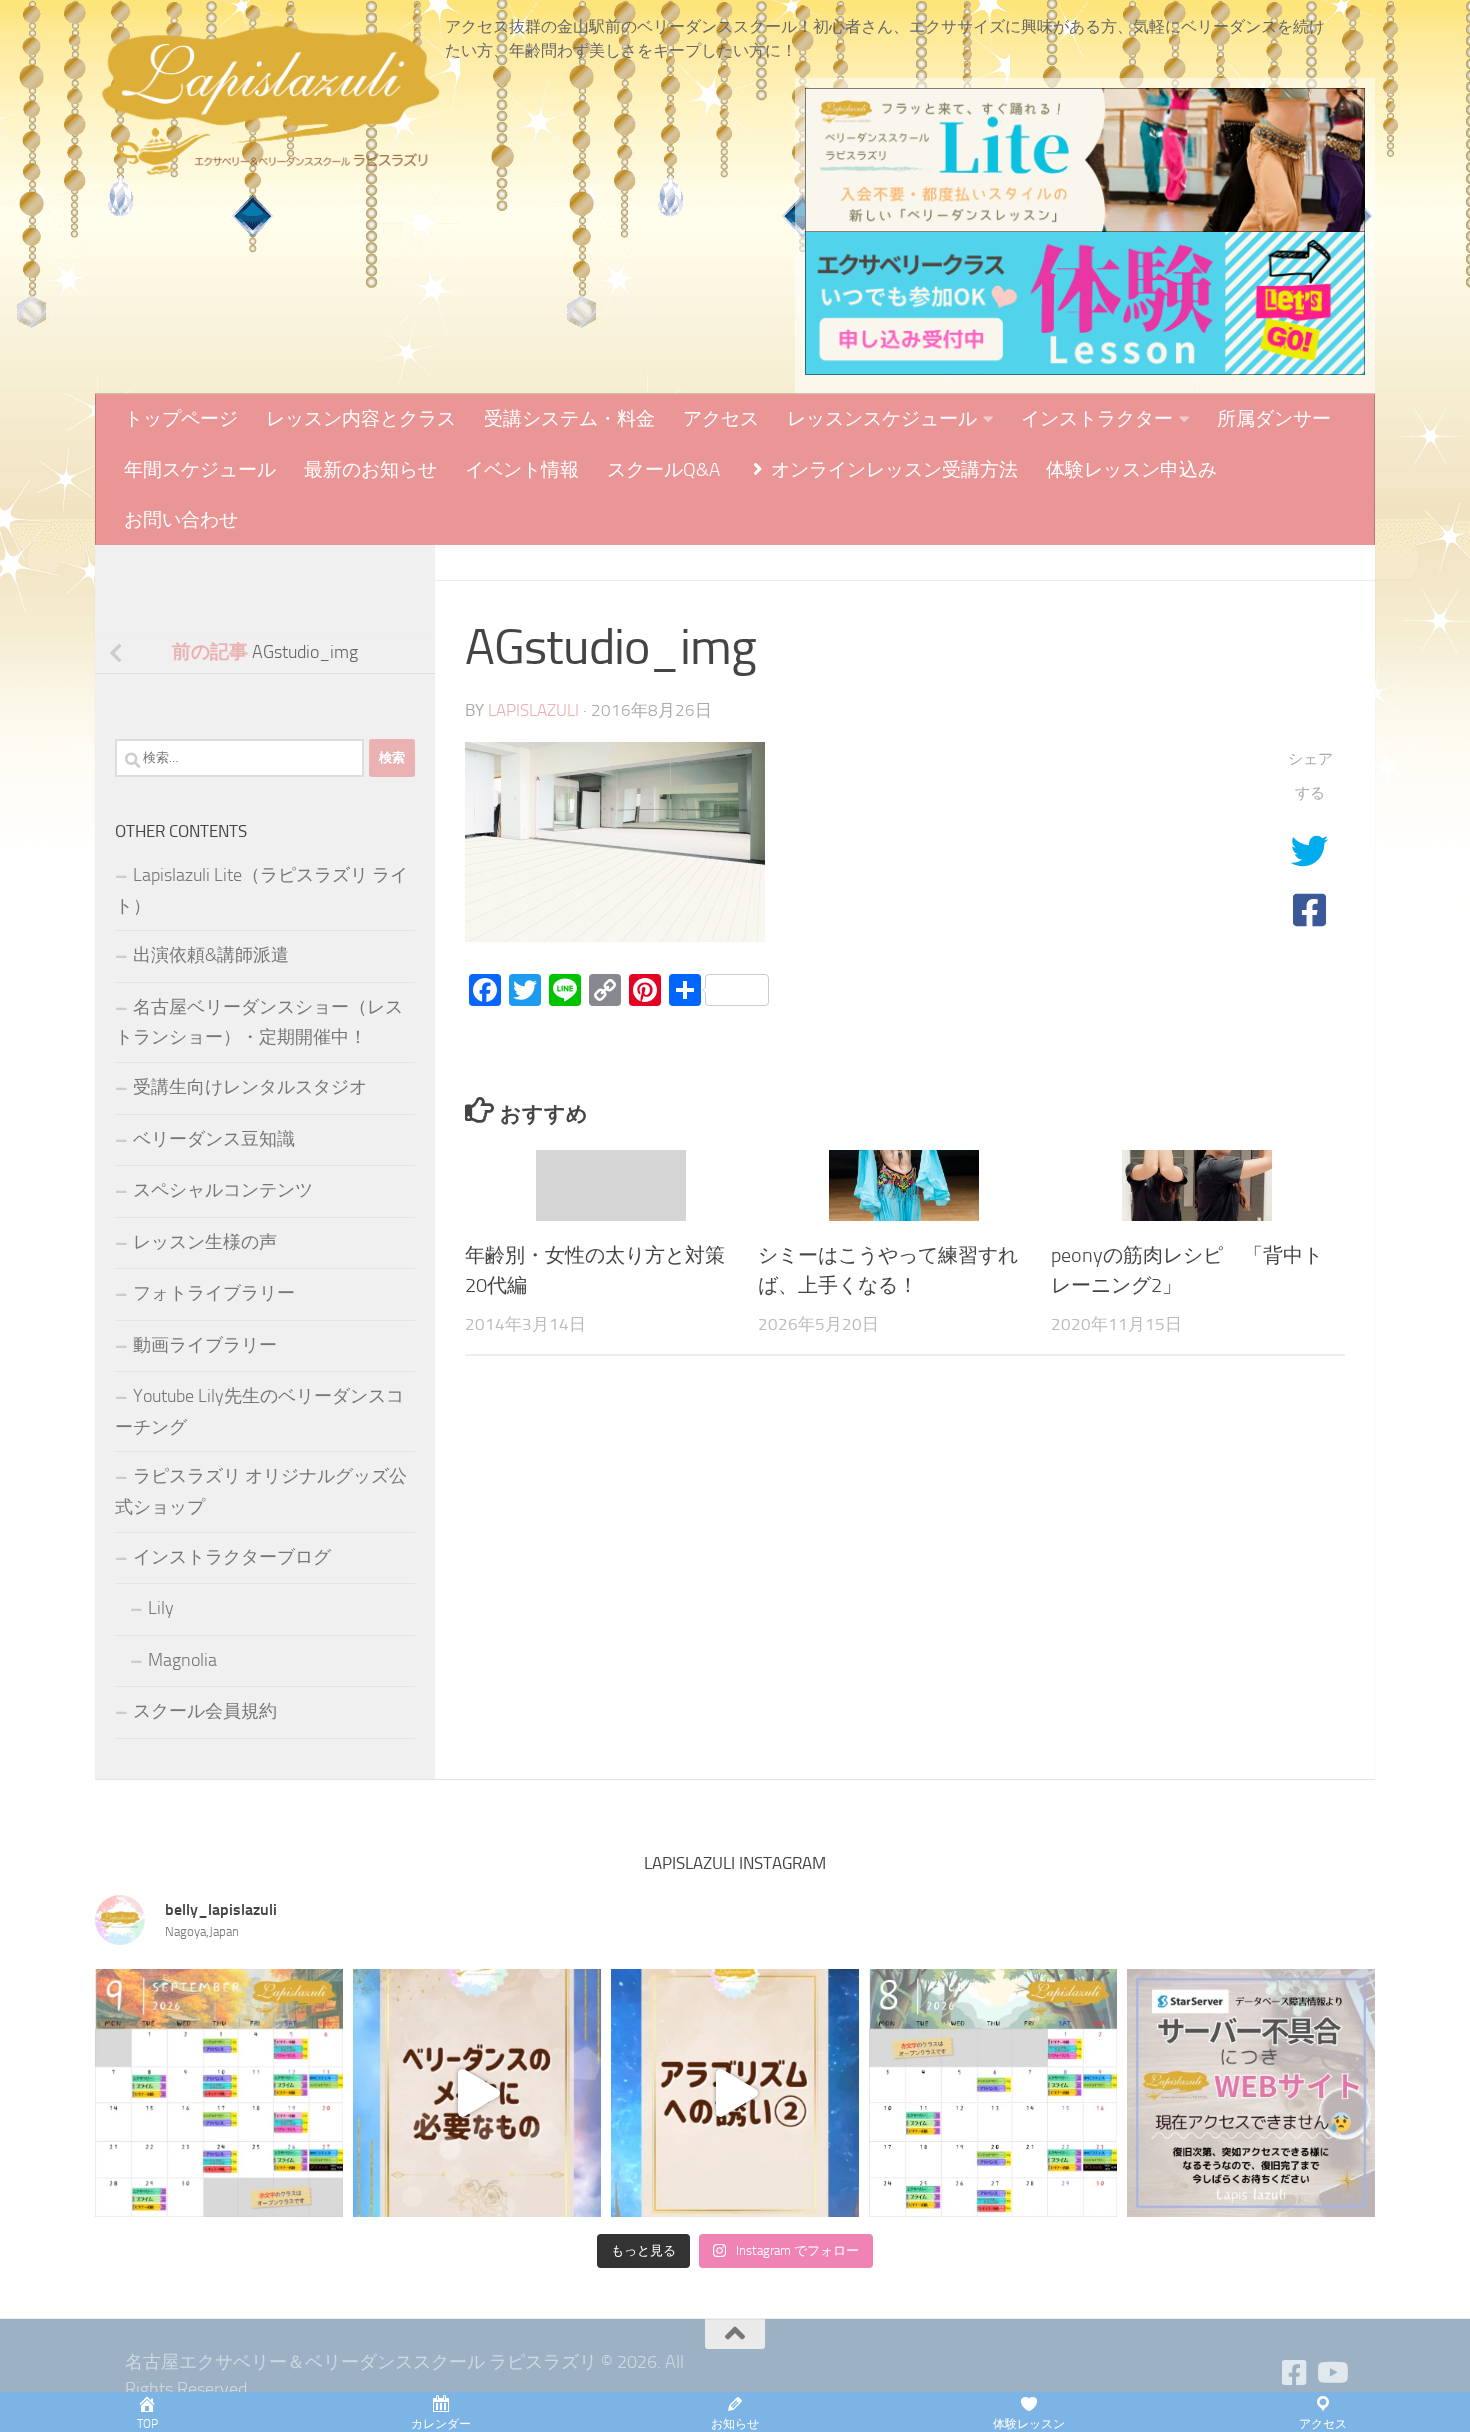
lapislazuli (533, 710)
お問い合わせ (181, 519)
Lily (161, 1608)
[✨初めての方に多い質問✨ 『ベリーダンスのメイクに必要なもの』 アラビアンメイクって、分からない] (477, 2093)
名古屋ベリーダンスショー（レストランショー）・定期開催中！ (259, 1022)
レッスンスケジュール (882, 418)
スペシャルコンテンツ (223, 1190)
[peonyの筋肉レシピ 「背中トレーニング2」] (1197, 1185)
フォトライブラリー (214, 1293)
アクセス (721, 418)
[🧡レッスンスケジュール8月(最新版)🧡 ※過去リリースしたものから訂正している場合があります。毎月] (993, 2093)
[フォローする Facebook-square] (1295, 2373)
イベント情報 (522, 469)
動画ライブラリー (205, 1345)
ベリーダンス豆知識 (214, 1139)
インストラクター (1097, 418)
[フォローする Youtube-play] (1331, 2373)
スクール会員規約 (205, 1711)
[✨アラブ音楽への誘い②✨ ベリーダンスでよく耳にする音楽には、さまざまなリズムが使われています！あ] (735, 2093)
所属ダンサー (1274, 418)
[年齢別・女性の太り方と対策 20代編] (611, 1185)
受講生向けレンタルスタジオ (250, 1087)
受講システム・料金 (569, 418)
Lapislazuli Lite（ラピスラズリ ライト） (261, 890)
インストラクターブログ (232, 1557)
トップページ (181, 418)
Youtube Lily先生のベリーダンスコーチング (259, 1411)
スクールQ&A (663, 469)
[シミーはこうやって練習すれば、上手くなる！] (904, 1185)
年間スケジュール (200, 469)
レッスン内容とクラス (361, 418)
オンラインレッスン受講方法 (892, 469)
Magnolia (182, 1660)
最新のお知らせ (370, 469)
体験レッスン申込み (1131, 469)
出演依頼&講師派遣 (211, 955)
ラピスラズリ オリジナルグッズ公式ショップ (261, 1491)
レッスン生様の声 (205, 1242)
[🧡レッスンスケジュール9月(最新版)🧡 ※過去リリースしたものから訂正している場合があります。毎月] (219, 2093)
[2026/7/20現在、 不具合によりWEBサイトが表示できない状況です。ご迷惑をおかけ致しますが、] (1251, 2093)
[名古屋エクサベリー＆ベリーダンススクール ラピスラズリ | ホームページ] (270, 100)
